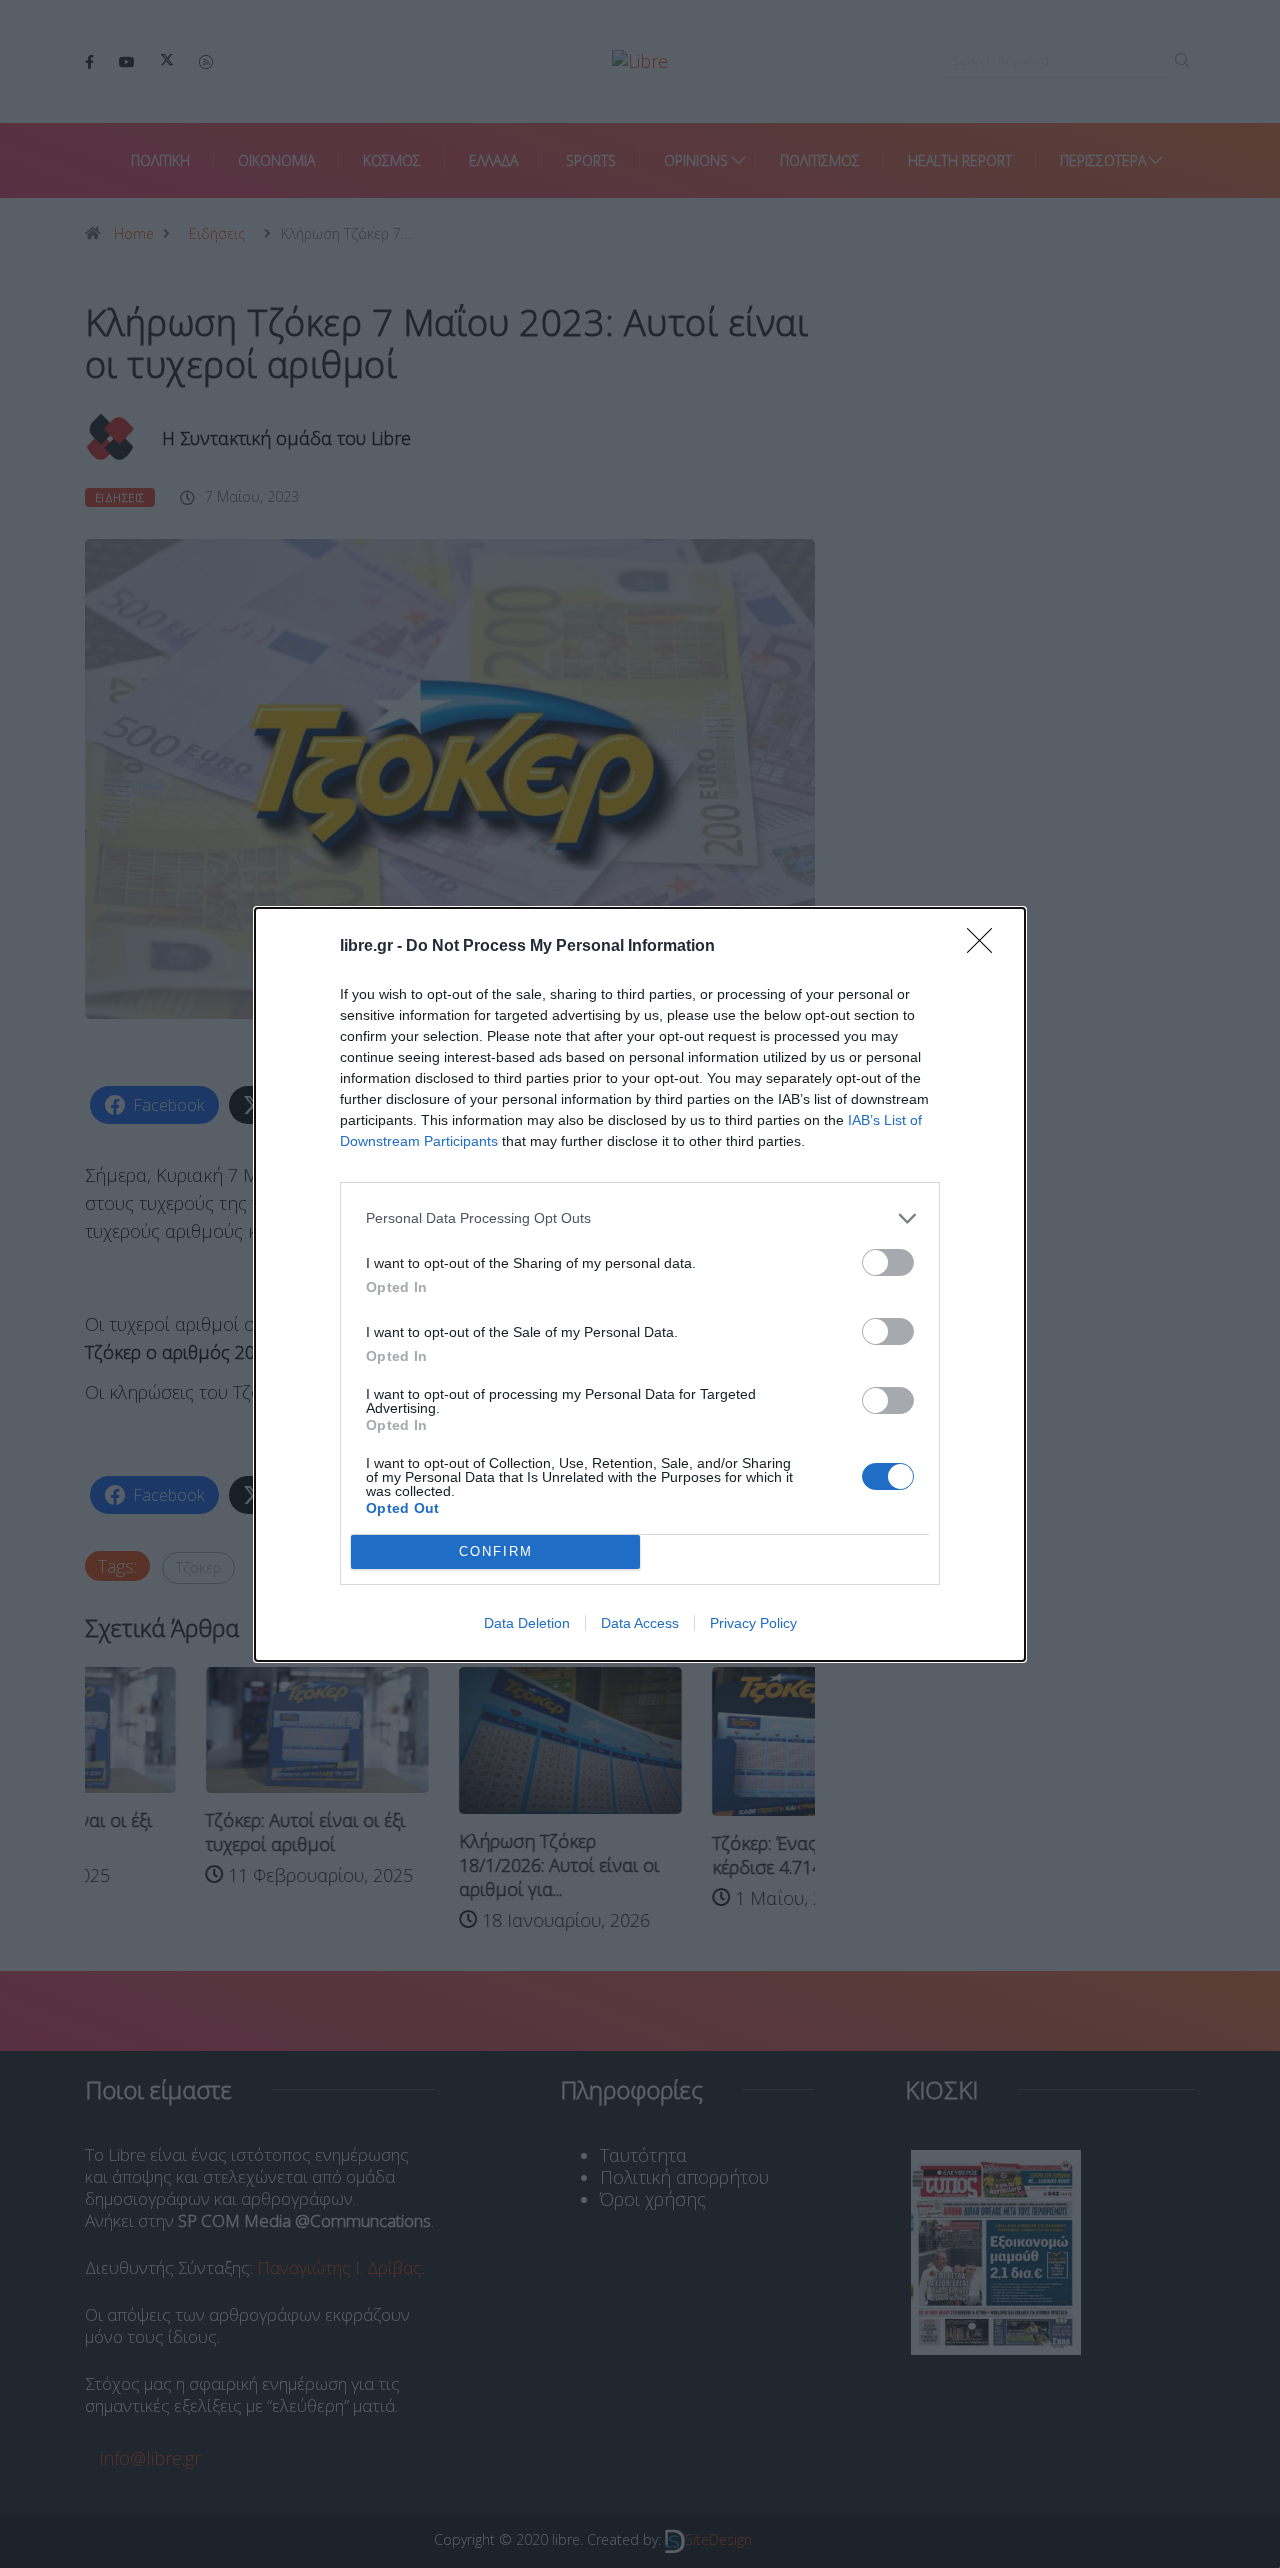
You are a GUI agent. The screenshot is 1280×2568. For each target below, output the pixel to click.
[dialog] (640, 1284)
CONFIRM (496, 1551)
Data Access (640, 1623)
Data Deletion (527, 1623)
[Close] (986, 947)
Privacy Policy (753, 1623)
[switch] (888, 1262)
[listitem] (640, 1218)
